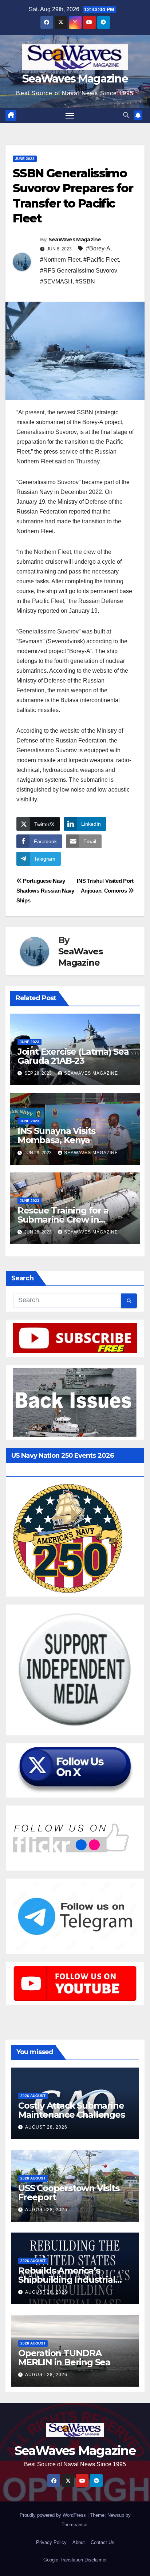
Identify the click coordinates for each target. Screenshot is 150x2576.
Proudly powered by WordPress (54, 2515)
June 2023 (25, 159)
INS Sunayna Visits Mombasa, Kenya (56, 1135)
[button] (126, 115)
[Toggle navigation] (70, 116)
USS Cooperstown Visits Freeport (69, 2193)
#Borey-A (98, 248)
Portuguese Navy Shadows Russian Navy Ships (45, 891)
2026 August (33, 2096)
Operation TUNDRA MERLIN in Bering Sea (64, 2358)
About (79, 2542)
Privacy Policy (51, 2542)
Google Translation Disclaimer (75, 2560)
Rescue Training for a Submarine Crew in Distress (63, 1219)
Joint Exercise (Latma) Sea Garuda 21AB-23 (73, 1056)
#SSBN (85, 281)
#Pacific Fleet (101, 260)
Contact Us (102, 2542)
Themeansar (74, 2525)
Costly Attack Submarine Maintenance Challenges (72, 2110)
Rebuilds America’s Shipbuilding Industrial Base (67, 2280)
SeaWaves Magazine (75, 79)
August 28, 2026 (46, 2127)
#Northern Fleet (60, 260)
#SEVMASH (56, 281)
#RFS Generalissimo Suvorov (79, 271)
